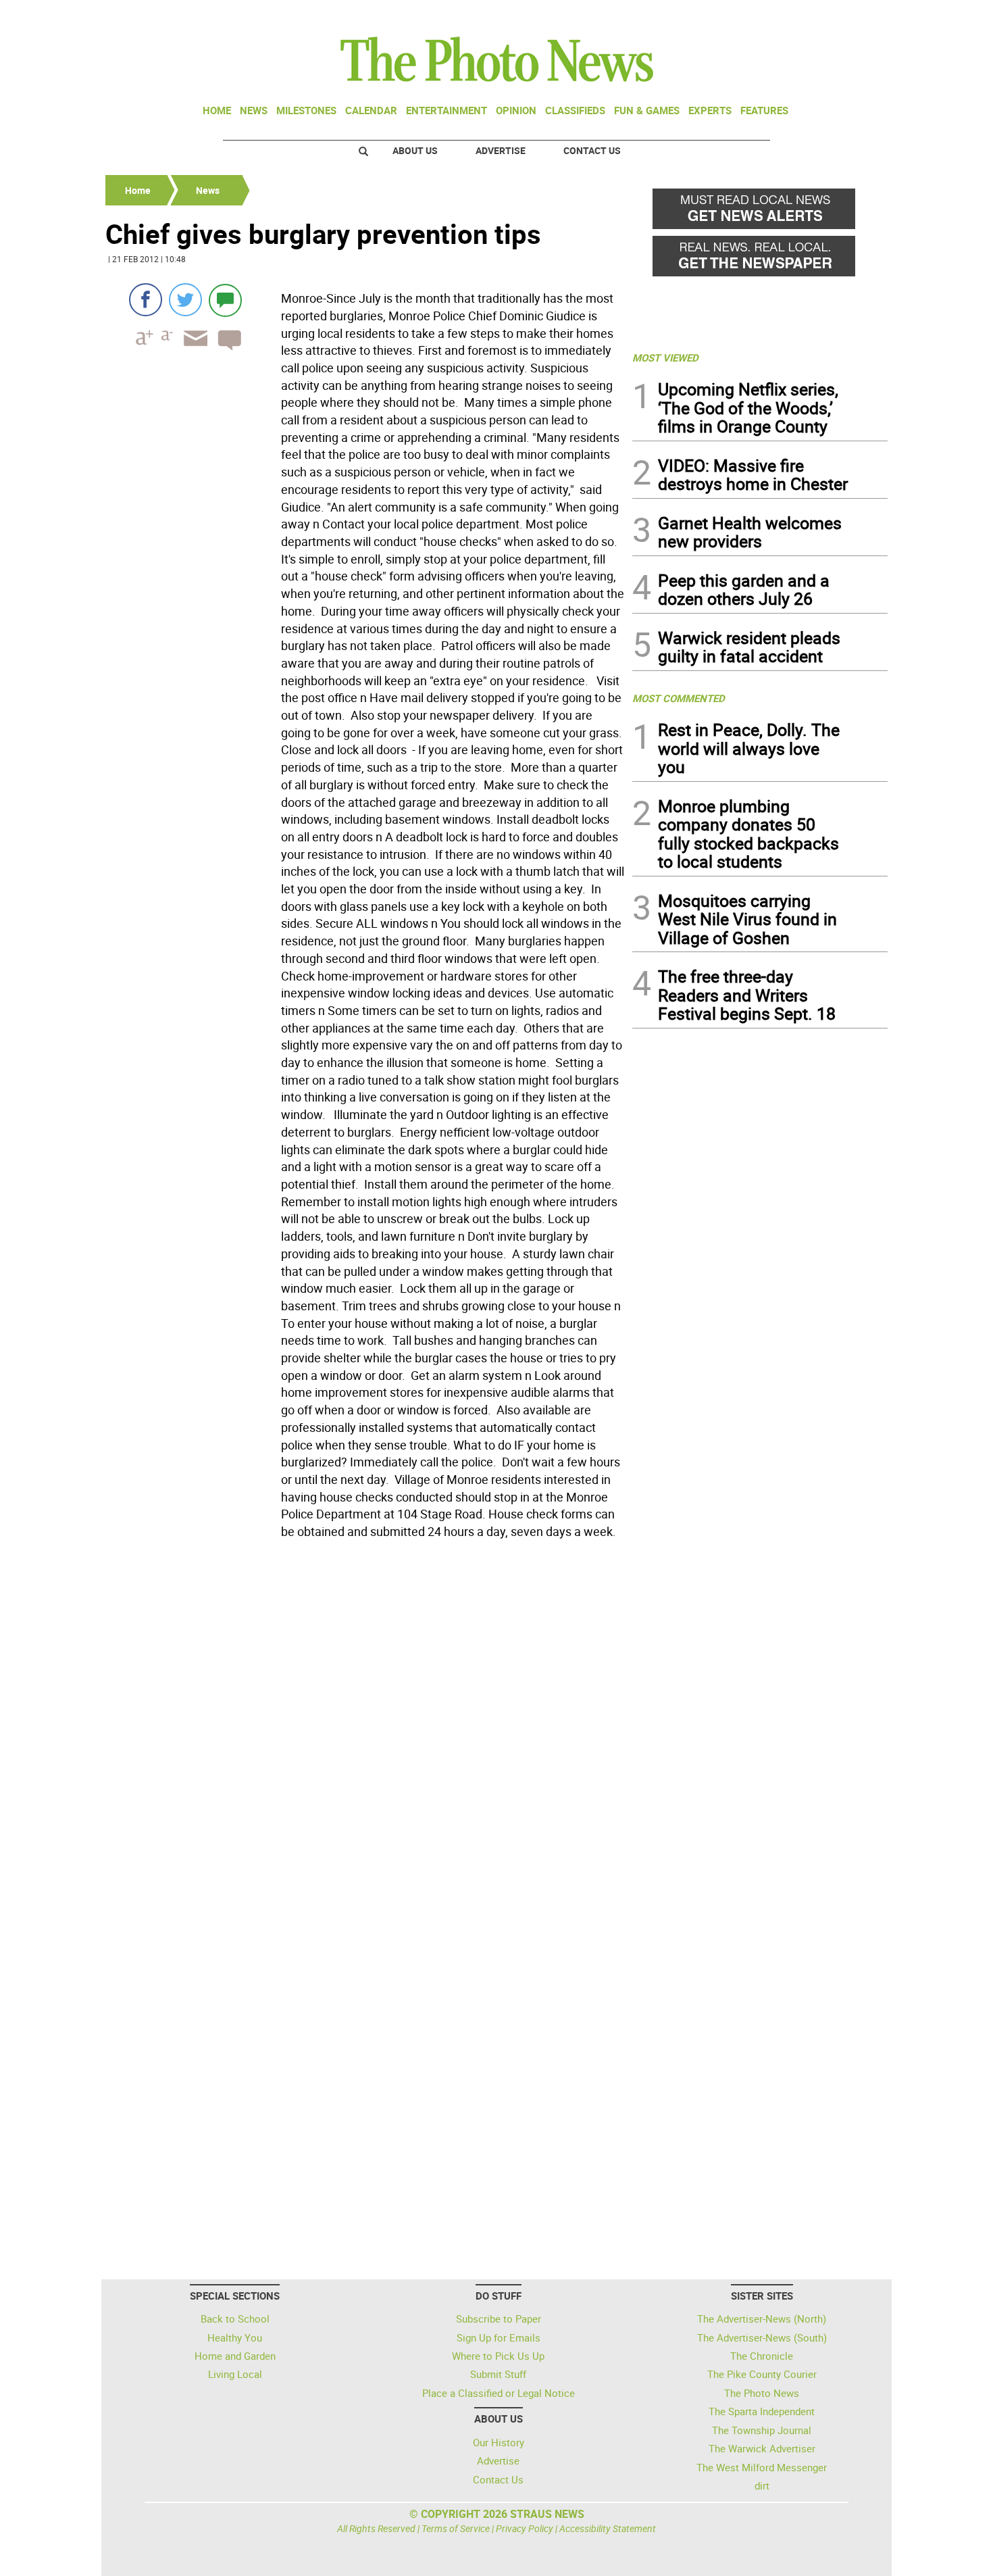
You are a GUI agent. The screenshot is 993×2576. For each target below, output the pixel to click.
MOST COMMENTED (679, 698)
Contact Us (592, 150)
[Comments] (225, 300)
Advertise (501, 150)
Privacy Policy (525, 2528)
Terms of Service (456, 2528)
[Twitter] (185, 300)
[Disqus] (365, 1730)
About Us (415, 150)
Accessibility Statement (608, 2528)
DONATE (855, 16)
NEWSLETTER (779, 16)
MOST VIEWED (665, 357)
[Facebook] (146, 300)
